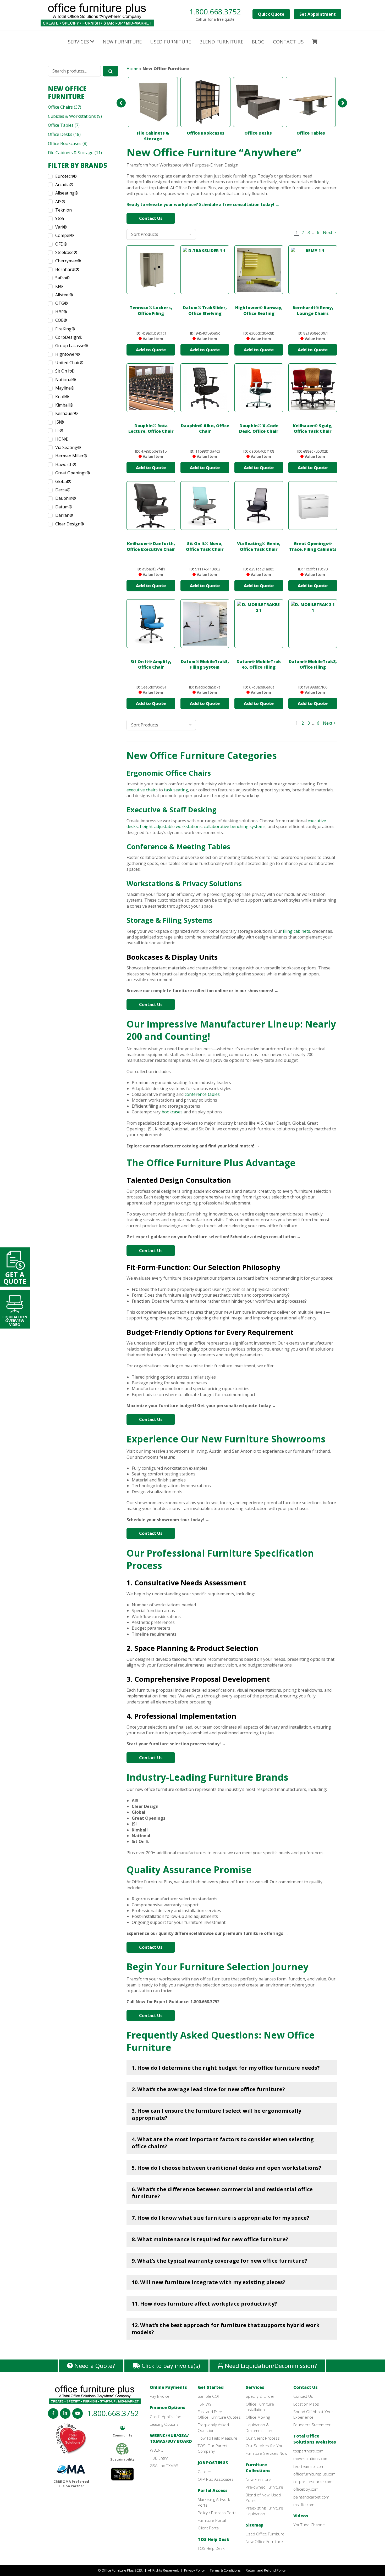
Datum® (64, 507)
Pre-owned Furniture (264, 2487)
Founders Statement (312, 2425)
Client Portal (209, 2528)
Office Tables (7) (64, 125)
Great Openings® (73, 473)
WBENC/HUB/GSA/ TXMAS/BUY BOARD (171, 2438)
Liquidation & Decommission (259, 2427)
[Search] (111, 71)
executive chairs (142, 790)
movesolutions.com (311, 2458)
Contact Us (151, 218)
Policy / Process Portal (218, 2513)
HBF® (61, 312)
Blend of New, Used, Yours (264, 2498)
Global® (63, 481)
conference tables (202, 1094)
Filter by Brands (78, 165)
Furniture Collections (258, 2468)
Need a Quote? (94, 2366)
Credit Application (166, 2417)
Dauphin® (66, 498)
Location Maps (306, 2404)
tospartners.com (308, 2451)
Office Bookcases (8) (68, 143)
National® (66, 380)
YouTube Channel (309, 2525)
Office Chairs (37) (65, 107)
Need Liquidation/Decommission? (270, 2366)
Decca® (63, 490)
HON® (62, 439)
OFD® (61, 244)
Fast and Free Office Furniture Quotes (219, 2414)
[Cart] (315, 42)
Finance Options (168, 2407)
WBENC (156, 2450)
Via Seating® (68, 447)
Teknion (64, 210)
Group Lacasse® (72, 346)
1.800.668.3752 (215, 12)
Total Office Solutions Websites (315, 2439)
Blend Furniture (221, 41)
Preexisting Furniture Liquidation (264, 2511)
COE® (61, 320)
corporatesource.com (313, 2481)
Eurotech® (66, 176)
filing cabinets (296, 931)
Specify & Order (260, 2396)
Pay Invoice (160, 2396)
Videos (301, 2516)
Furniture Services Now (266, 2453)
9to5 (60, 218)
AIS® (60, 202)
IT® (59, 430)
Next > (329, 232)
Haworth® (66, 464)
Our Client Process (263, 2438)
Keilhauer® (67, 413)
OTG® (62, 303)
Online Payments (168, 2387)
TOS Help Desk (214, 2539)
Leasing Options (164, 2424)
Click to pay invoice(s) (170, 2366)
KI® (59, 286)
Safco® (62, 278)
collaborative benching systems (235, 826)
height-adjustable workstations (171, 826)
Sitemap (255, 2525)
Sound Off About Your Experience (313, 2414)
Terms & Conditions (225, 2570)
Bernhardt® (67, 269)
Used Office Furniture (265, 2534)
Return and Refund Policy (266, 2570)
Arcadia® (64, 185)
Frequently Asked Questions (213, 2427)
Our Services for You (265, 2446)
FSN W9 (205, 2404)
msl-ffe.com (304, 2505)
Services (255, 2387)
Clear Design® (70, 524)
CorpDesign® (69, 337)
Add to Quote (151, 350)
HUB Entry (159, 2458)
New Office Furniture (67, 93)
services (79, 41)
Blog (258, 41)
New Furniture (122, 41)
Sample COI (208, 2396)
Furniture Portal (212, 2520)
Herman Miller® (71, 456)
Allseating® (67, 193)
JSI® (60, 422)
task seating (176, 790)
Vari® (61, 227)
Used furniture (170, 41)
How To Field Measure (218, 2438)
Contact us (288, 41)
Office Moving (258, 2417)
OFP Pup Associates (216, 2479)
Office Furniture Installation (260, 2407)
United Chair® (69, 363)
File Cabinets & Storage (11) (75, 153)
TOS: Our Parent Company (213, 2448)
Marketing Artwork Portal (214, 2502)
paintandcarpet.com (311, 2497)
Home (132, 69)
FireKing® (65, 329)
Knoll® (62, 397)
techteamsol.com (309, 2466)
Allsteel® (64, 295)
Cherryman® (68, 261)
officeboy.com (306, 2489)
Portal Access (213, 2490)
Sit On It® (65, 371)
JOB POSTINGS (213, 2463)
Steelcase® (66, 252)
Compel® (65, 235)
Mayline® (65, 388)
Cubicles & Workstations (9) (75, 116)
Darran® (64, 515)
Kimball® (64, 405)
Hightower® (68, 354)
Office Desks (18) (64, 134)
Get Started (211, 2387)
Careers (205, 2472)
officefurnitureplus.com (314, 2474)
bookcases (172, 1112)
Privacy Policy (194, 2570)
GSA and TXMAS (164, 2466)
